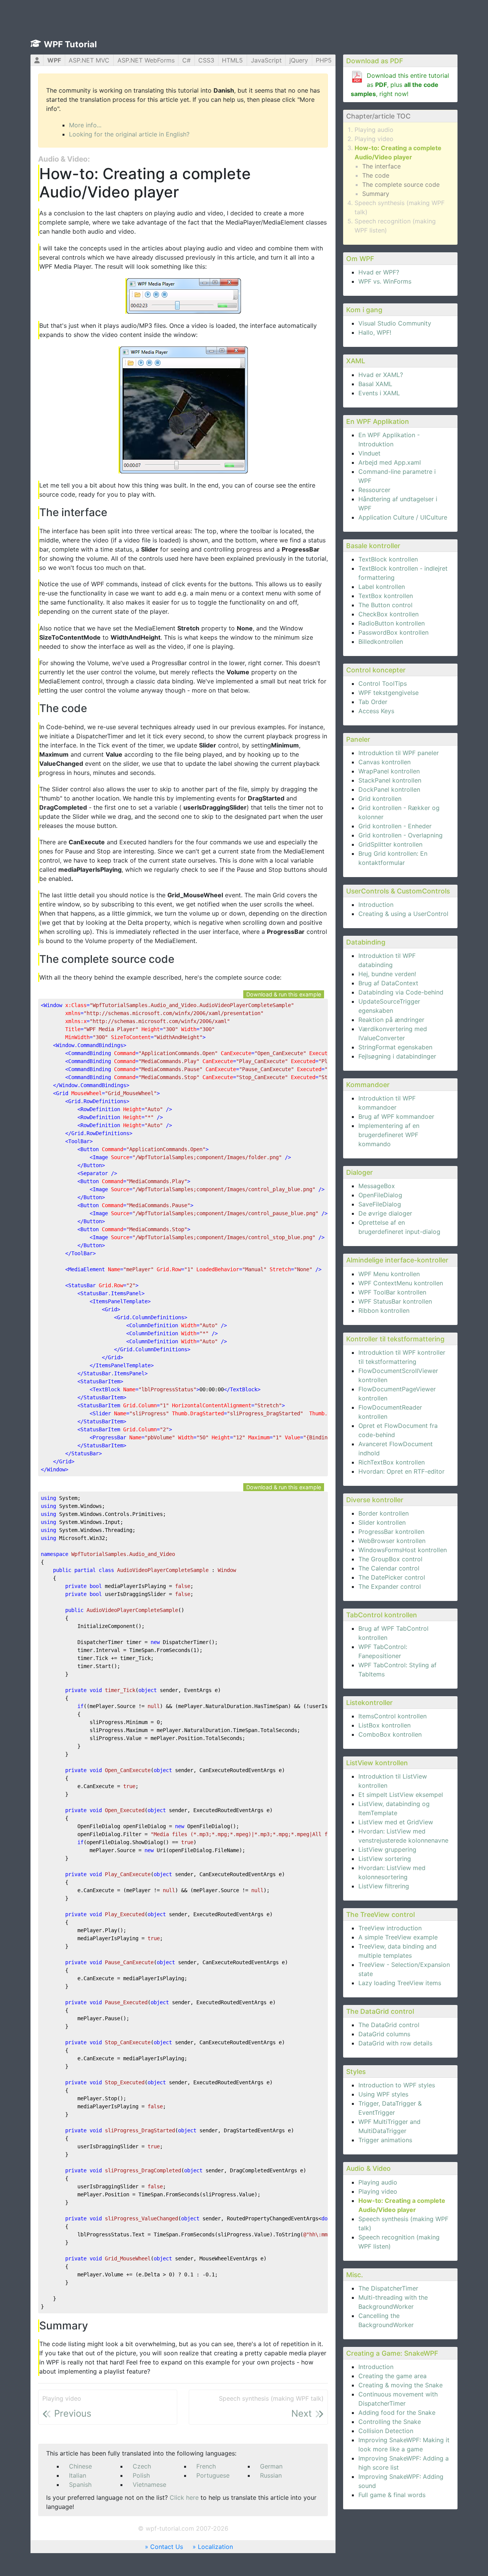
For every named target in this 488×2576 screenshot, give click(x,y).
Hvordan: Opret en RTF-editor (401, 1471)
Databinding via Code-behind (401, 992)
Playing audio (374, 130)
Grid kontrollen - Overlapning (401, 835)
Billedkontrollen (381, 642)
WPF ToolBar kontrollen (392, 1292)
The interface (381, 166)
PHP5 (324, 60)
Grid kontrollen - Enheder (395, 826)
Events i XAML (379, 393)
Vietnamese (149, 2485)
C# (186, 60)
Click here (184, 2497)
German (271, 2466)
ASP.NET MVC (89, 60)
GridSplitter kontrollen (390, 844)
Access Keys (376, 711)
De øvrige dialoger (385, 1213)
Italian (78, 2475)
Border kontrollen (384, 1513)
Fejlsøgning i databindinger (397, 1056)
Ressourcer (374, 490)
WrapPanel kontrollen (389, 771)
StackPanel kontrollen (390, 780)
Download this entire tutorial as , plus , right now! (400, 85)
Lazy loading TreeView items (400, 1983)
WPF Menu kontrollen (389, 1274)
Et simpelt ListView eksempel (401, 1795)
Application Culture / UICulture (403, 517)
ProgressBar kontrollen (391, 1532)
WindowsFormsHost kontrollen (403, 1550)
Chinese (80, 2466)
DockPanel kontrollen (389, 789)
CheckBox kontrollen (388, 614)
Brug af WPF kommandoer (396, 1116)
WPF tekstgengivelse (388, 693)
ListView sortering (385, 1859)
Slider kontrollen (382, 1522)
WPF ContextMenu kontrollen (401, 1283)
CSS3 (206, 60)
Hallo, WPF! (375, 332)
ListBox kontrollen (384, 1725)
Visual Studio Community (395, 323)
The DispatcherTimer (388, 2288)
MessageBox (377, 1186)
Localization (215, 2547)
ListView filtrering (384, 1886)
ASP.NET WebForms (146, 60)
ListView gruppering (387, 1849)
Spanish (80, 2485)
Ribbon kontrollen (384, 1310)
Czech (142, 2466)
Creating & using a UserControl (403, 914)
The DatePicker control (392, 1577)
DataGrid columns (384, 2034)
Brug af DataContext (388, 983)
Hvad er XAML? (381, 375)
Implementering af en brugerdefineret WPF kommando (389, 1135)
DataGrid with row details (395, 2043)
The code (376, 175)
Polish (141, 2475)
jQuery (299, 60)
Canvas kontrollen (384, 762)
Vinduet (369, 453)
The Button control (385, 605)
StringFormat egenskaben (395, 1047)
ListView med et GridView (396, 1822)
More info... (85, 125)
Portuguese (213, 2475)
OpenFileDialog (380, 1195)
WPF (54, 60)
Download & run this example (284, 994)
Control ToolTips (383, 683)
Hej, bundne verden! (387, 974)
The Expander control (390, 1586)
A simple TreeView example (398, 1937)
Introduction (376, 905)
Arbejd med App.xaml (390, 462)
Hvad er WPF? (379, 272)
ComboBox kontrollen (390, 1734)
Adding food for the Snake (397, 2412)
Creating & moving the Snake (401, 2385)
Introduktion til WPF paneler (399, 753)
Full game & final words (392, 2495)
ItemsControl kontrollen (392, 1716)
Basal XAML (375, 384)
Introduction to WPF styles (397, 2085)
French (206, 2466)
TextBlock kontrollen (388, 559)
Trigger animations (385, 2140)
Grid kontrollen (380, 799)
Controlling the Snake (390, 2422)
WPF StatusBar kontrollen (395, 1301)
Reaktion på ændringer (391, 1020)
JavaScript (266, 60)
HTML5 (232, 60)
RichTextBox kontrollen (392, 1462)
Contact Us (167, 2547)
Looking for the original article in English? (129, 134)
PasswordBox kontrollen (393, 632)
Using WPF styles (383, 2094)
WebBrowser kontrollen (392, 1541)
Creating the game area (392, 2376)
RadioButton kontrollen (392, 623)
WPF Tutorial (70, 44)
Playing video (374, 139)
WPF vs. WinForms (385, 281)
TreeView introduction (390, 1928)
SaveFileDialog (380, 1204)
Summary (376, 194)
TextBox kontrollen (386, 596)
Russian (271, 2475)
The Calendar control (389, 1568)
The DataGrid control (389, 2025)
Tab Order (373, 702)
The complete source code (401, 184)
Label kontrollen (382, 587)
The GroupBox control (390, 1559)
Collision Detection (386, 2431)
